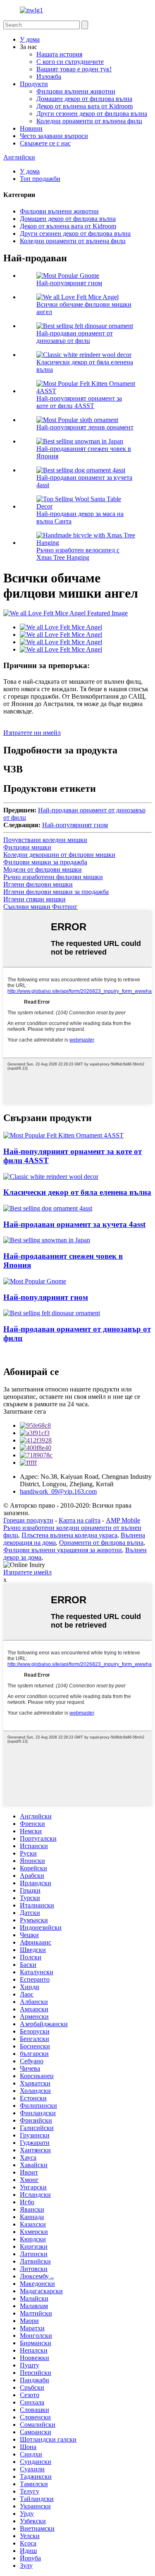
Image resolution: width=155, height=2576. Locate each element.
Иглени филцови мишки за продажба (56, 892)
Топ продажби (40, 179)
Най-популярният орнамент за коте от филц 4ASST (79, 402)
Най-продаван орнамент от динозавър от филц (75, 337)
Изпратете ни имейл (32, 733)
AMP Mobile (123, 1520)
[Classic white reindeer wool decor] (51, 1177)
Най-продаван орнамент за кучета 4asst (74, 1224)
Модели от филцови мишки (43, 869)
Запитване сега (25, 1411)
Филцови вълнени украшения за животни (63, 1550)
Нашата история (59, 54)
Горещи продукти (28, 1520)
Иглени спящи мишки (35, 899)
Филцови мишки (27, 847)
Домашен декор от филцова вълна (84, 99)
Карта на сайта (80, 1520)
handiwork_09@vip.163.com (58, 1491)
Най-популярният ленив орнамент (85, 427)
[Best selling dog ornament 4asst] (48, 1208)
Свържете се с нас (45, 143)
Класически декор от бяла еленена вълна (77, 1192)
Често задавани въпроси (54, 136)
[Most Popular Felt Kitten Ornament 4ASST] (63, 1135)
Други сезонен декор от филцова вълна (92, 114)
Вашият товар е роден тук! (74, 69)
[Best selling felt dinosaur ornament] (52, 1313)
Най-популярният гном (69, 283)
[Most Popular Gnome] (35, 1281)
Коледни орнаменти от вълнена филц (89, 121)
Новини (31, 128)
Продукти (34, 84)
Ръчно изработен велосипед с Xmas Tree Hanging (78, 554)
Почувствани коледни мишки (45, 840)
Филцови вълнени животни (76, 91)
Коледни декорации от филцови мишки (59, 855)
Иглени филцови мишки (38, 884)
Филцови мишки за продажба (45, 862)
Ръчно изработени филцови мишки (53, 877)
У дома (30, 39)
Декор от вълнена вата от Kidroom (85, 106)
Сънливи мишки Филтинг (41, 907)
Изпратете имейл (27, 1572)
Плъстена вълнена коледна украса (69, 1535)
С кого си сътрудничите (70, 62)
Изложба (49, 76)
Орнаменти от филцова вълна (101, 1543)
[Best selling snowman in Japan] (47, 1240)
